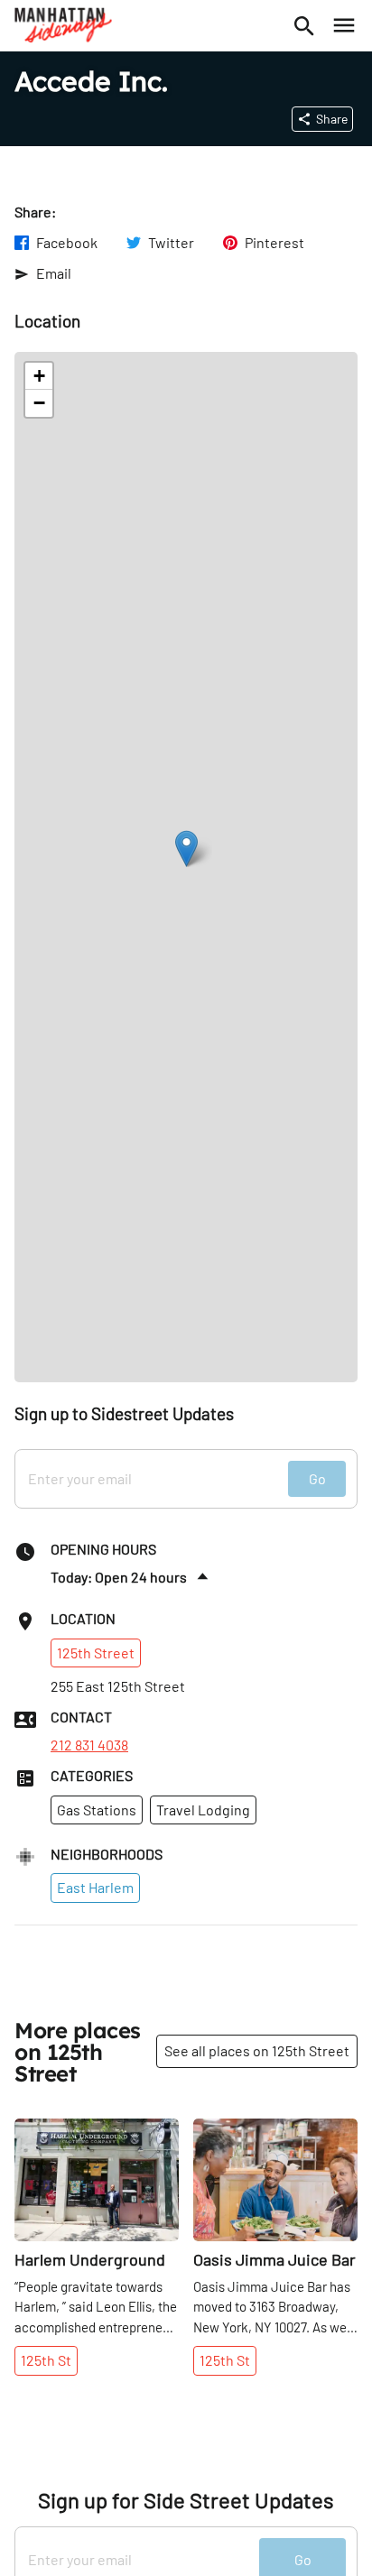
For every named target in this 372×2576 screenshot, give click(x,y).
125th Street (96, 1653)
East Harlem (95, 1887)
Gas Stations (97, 1810)
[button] (186, 849)
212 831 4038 (89, 1745)
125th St (46, 2360)
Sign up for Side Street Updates (186, 2500)
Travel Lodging (203, 1810)
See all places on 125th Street (257, 2050)
